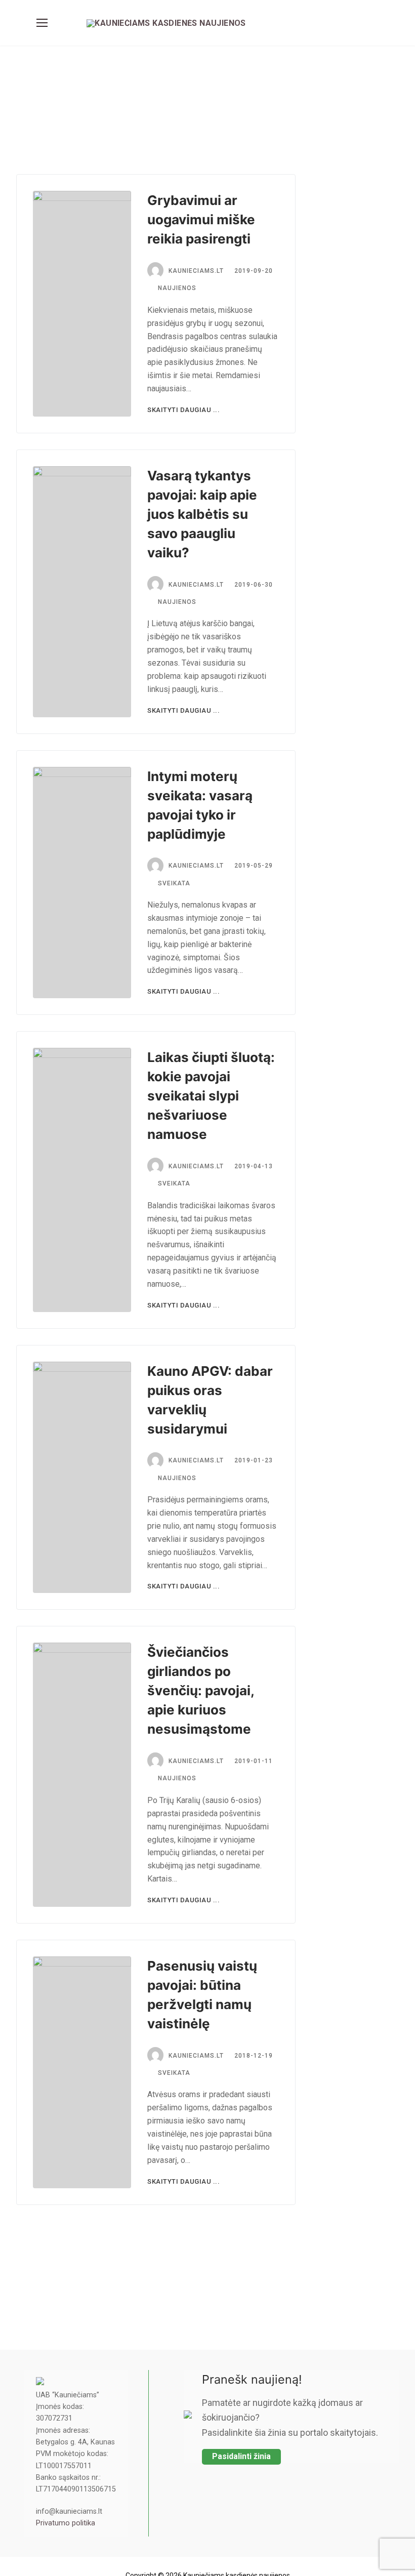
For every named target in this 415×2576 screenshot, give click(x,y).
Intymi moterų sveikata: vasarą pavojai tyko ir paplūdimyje (200, 805)
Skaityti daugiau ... (183, 410)
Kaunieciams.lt (196, 271)
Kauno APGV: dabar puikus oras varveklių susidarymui (210, 1400)
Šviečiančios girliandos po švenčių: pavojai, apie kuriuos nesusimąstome (201, 1690)
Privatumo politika (66, 2523)
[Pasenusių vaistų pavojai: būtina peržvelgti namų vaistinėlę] (82, 2072)
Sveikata (174, 883)
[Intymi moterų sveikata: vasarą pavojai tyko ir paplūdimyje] (82, 883)
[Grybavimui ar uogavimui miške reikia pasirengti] (82, 304)
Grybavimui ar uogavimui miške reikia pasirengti (201, 219)
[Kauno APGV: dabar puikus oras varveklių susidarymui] (82, 1478)
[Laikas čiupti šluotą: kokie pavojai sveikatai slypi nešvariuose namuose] (82, 1180)
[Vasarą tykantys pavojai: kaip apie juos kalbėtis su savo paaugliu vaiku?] (82, 592)
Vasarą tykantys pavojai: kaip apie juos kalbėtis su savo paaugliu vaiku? (202, 514)
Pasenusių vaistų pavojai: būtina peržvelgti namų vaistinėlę (202, 1995)
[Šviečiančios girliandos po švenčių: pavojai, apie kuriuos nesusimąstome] (82, 1775)
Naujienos (177, 288)
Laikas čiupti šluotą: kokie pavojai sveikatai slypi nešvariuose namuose (211, 1096)
